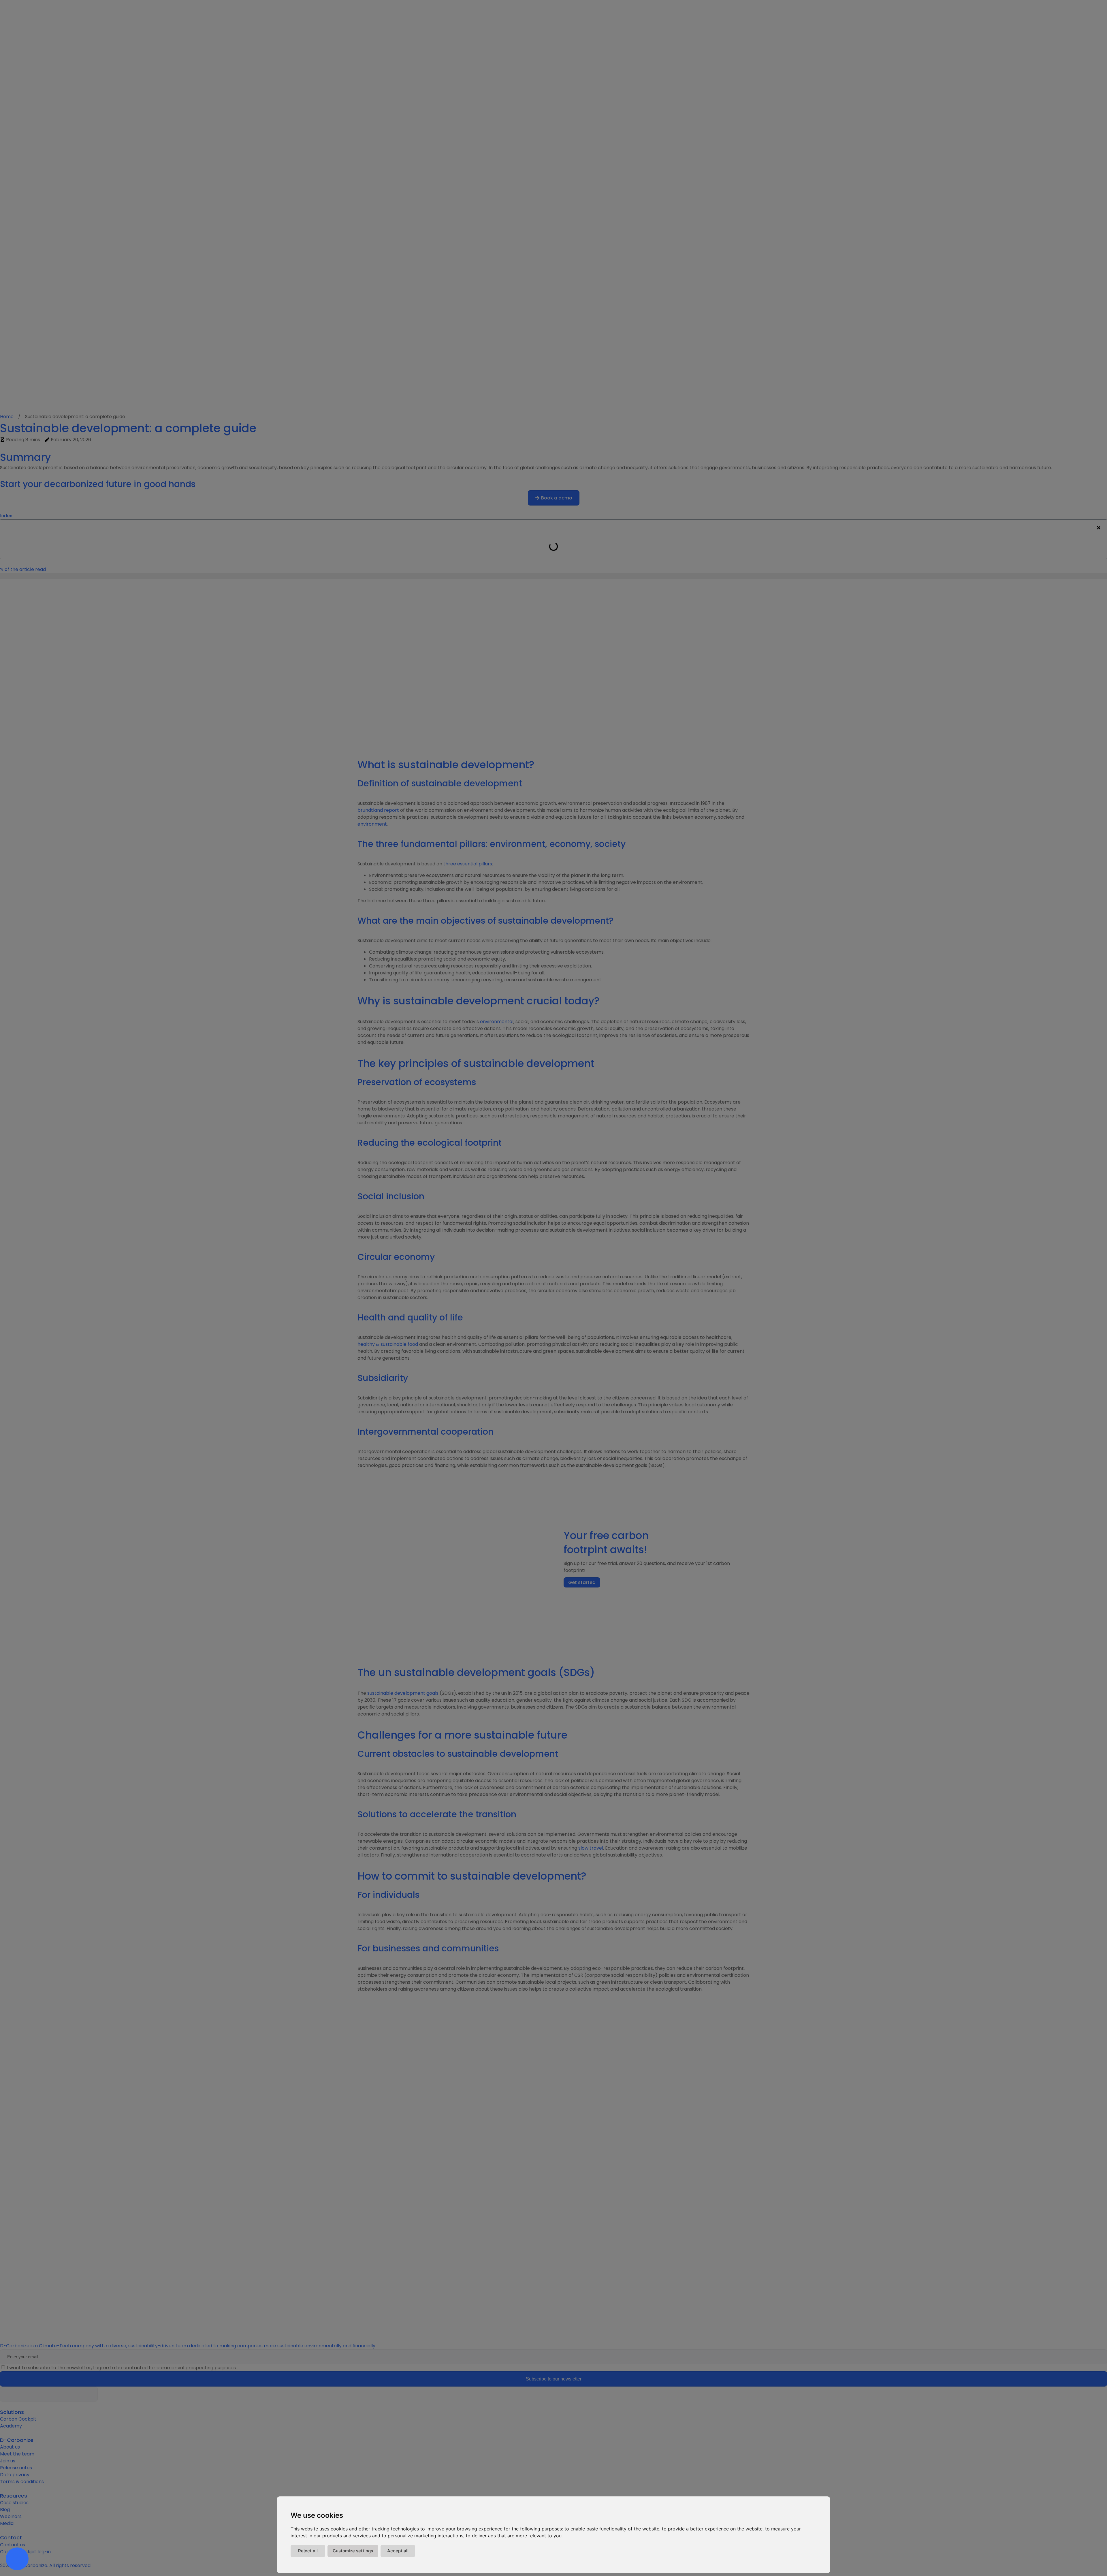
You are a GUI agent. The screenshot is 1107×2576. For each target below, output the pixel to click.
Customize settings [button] (353, 2551)
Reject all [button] (308, 2551)
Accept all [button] (398, 2551)
